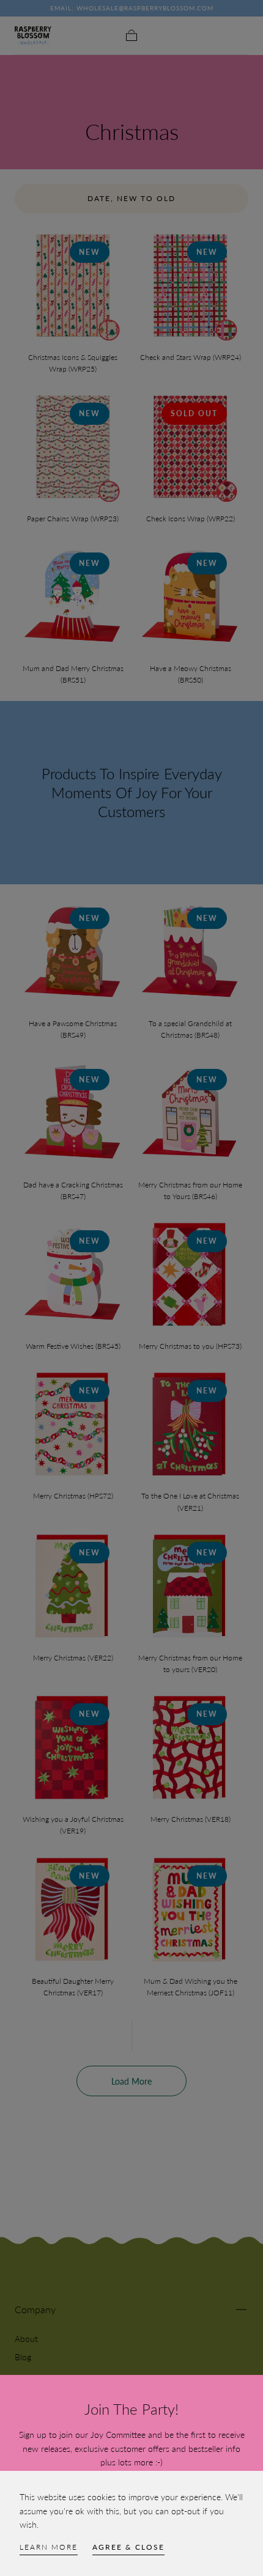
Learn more (49, 2547)
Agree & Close (128, 2547)
